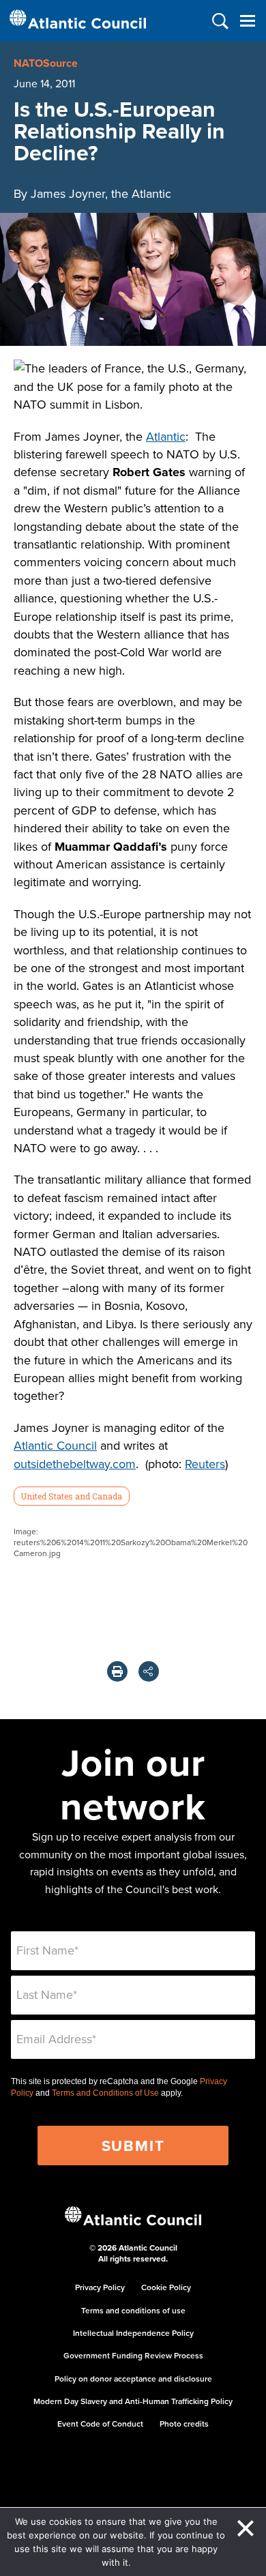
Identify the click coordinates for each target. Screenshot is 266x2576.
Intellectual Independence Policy (133, 2333)
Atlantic (166, 436)
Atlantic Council (55, 1445)
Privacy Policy (100, 2287)
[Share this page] (149, 1671)
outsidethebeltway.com (75, 1464)
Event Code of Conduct (100, 2424)
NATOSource (46, 63)
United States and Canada (71, 1496)
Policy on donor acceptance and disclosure (133, 2379)
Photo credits (184, 2424)
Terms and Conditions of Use (105, 2093)
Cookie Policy (166, 2287)
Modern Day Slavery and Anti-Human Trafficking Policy (133, 2401)
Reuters (205, 1464)
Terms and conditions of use (133, 2310)
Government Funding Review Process (133, 2355)
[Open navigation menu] (247, 21)
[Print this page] (117, 1671)
